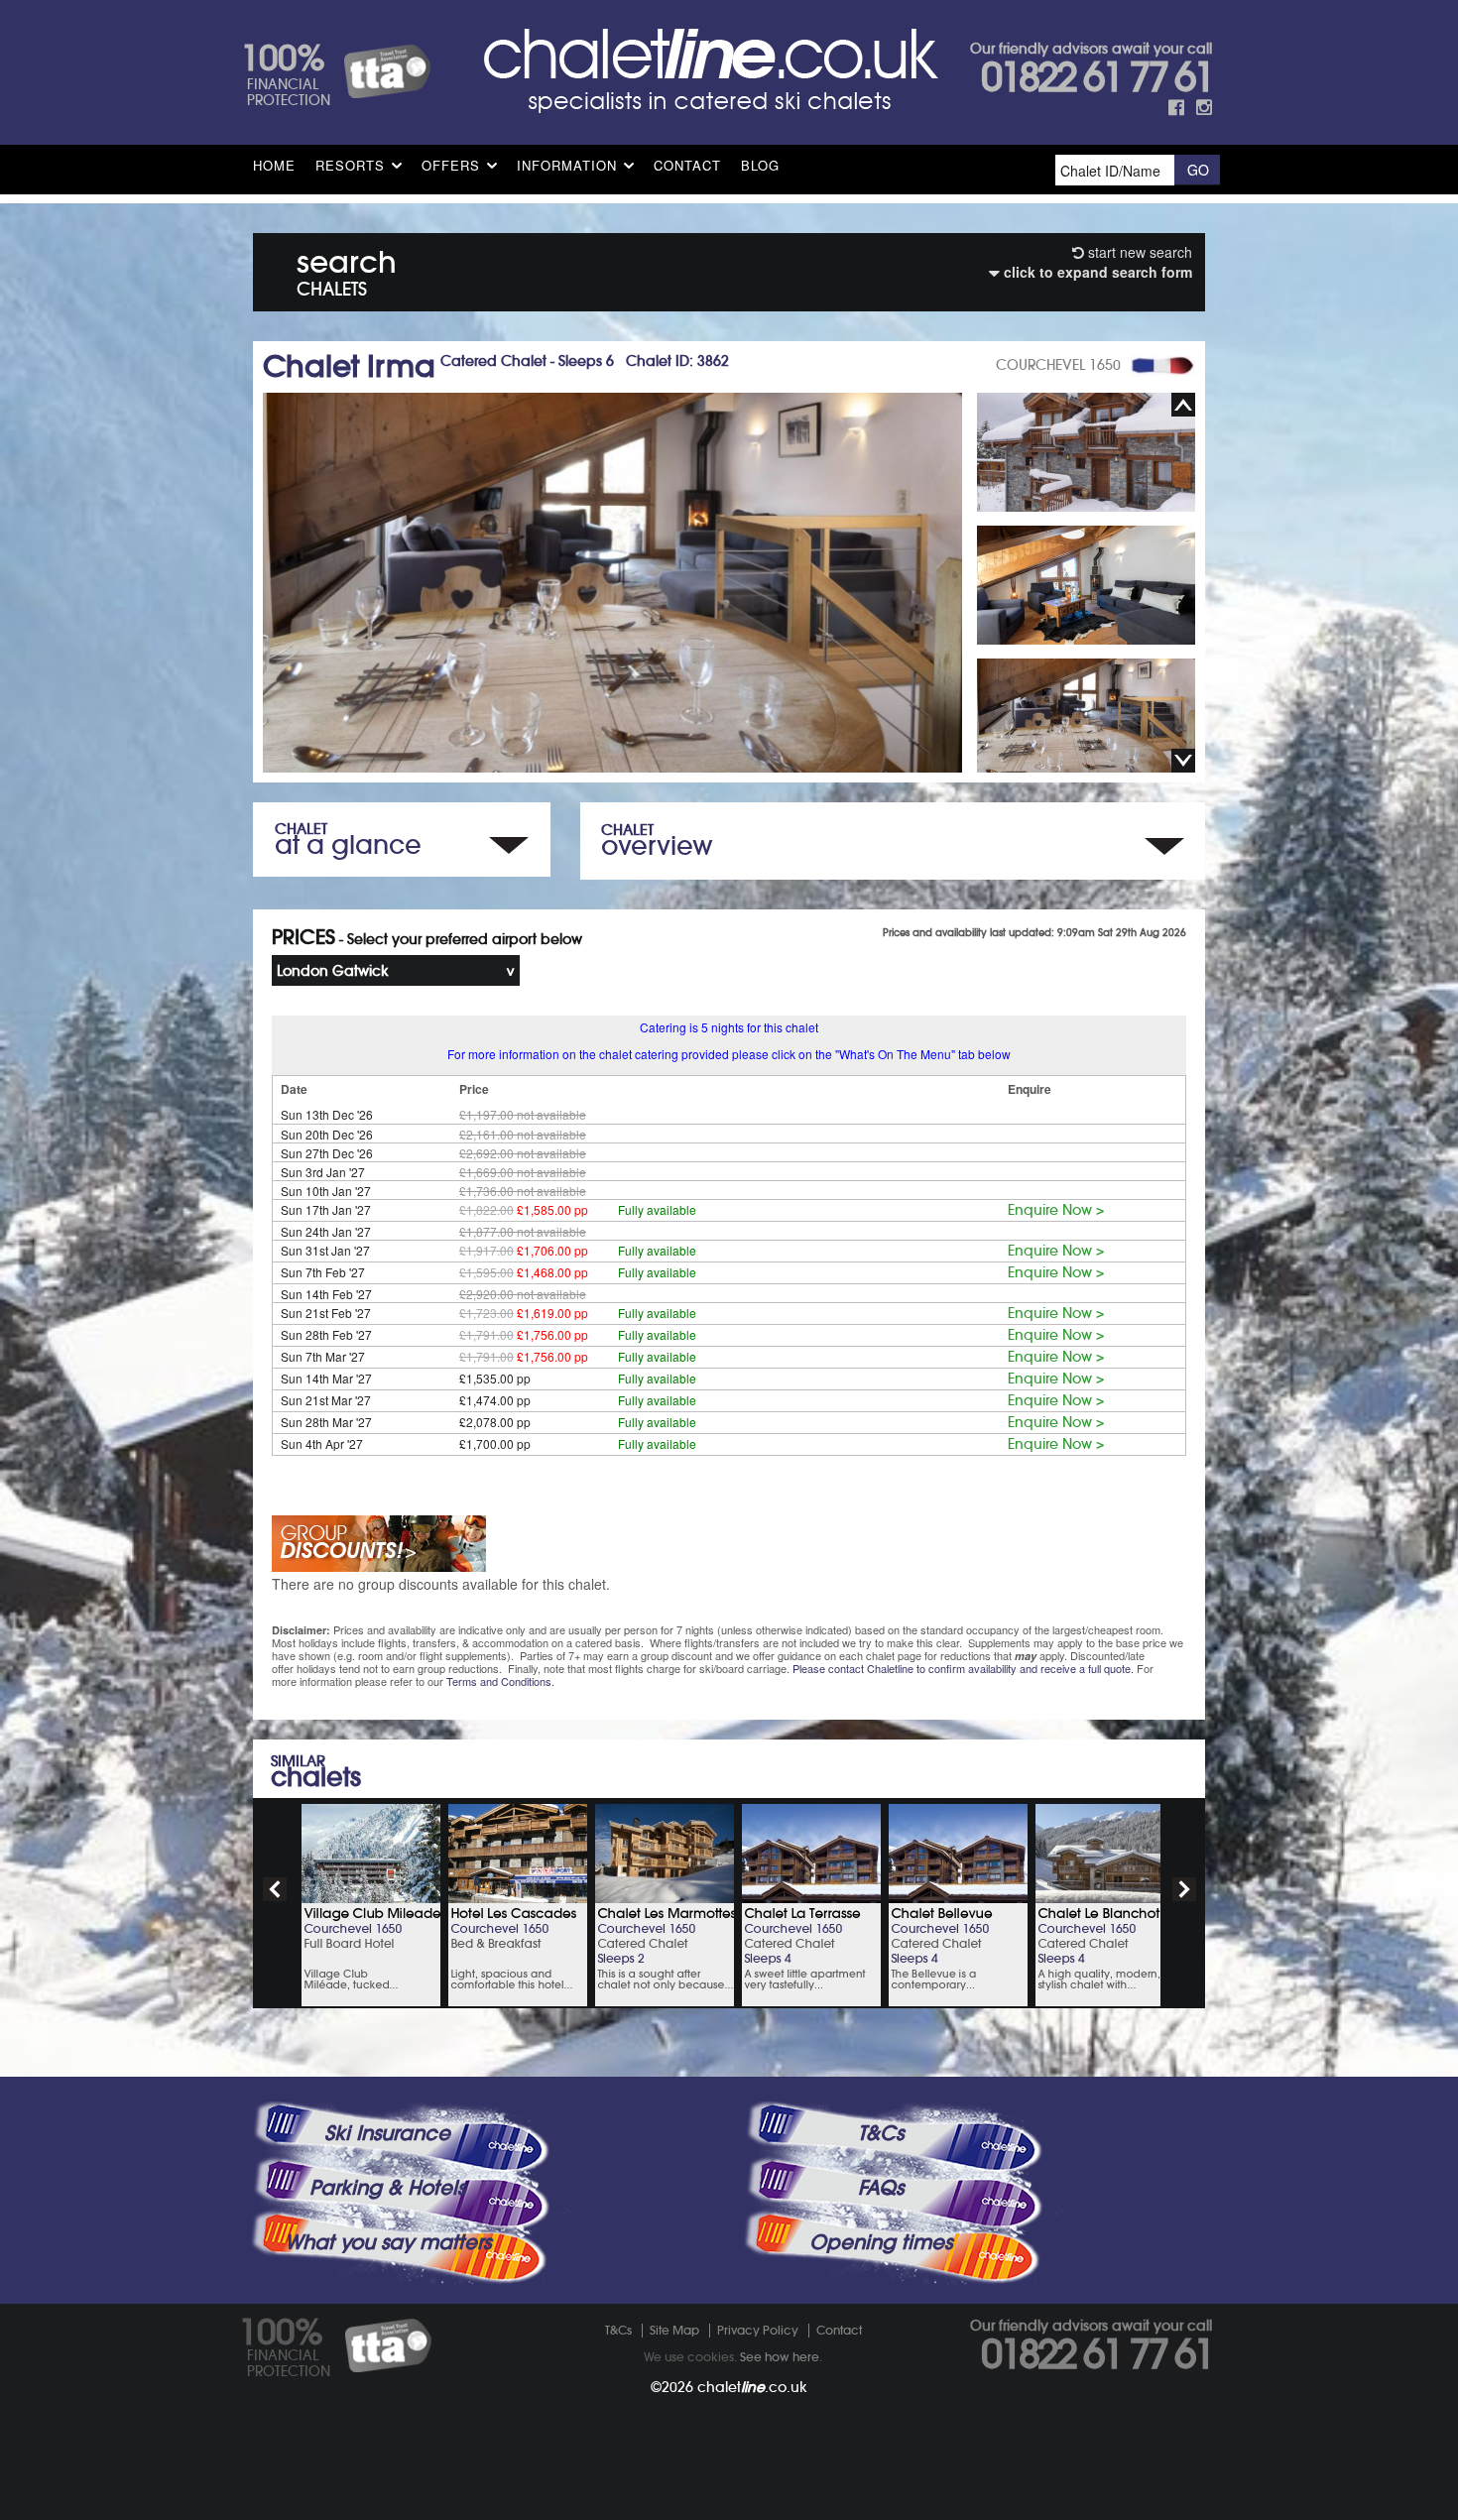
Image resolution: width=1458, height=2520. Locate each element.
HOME (274, 165)
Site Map (674, 2330)
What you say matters (388, 2242)
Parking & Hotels (387, 2188)
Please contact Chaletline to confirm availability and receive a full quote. (963, 1668)
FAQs (881, 2188)
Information (567, 165)
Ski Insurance (387, 2133)
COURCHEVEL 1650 (1058, 365)
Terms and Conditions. (500, 1681)
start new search (1138, 252)
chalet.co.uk (752, 2387)
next (1184, 1889)
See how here (780, 2357)
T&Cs (881, 2133)
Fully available (657, 1209)
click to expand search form (1096, 272)
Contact (687, 165)
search (347, 269)
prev (275, 1889)
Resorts (350, 165)
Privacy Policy (758, 2330)
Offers (451, 165)
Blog (760, 165)
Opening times (881, 2242)
